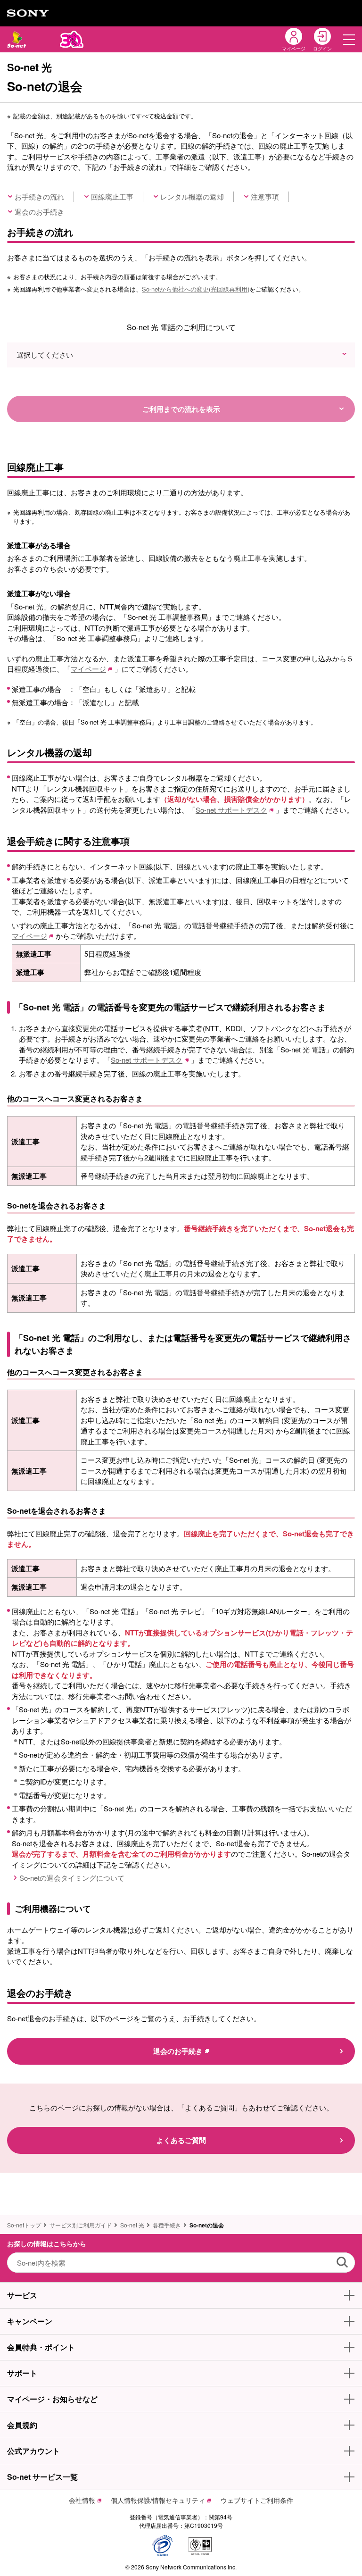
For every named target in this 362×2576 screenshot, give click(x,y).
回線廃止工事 (112, 196)
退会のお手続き (39, 212)
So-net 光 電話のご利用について (181, 327)
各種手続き (167, 2225)
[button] (349, 39)
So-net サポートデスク (231, 810)
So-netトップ (24, 2225)
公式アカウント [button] (33, 2451)
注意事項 (265, 196)
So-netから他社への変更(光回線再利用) (196, 289)
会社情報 (82, 2500)
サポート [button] (22, 2373)
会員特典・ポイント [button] (41, 2347)
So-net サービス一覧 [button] (42, 2477)
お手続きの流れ (39, 196)
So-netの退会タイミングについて (72, 1878)
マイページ (88, 669)
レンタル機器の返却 (192, 196)
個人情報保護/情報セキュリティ (158, 2500)
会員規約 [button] (22, 2425)
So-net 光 (132, 2225)
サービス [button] (22, 2295)
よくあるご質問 (181, 2140)
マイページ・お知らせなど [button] (52, 2399)
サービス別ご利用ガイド (81, 2225)
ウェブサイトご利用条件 (257, 2500)
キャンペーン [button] (30, 2321)
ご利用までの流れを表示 (181, 409)
